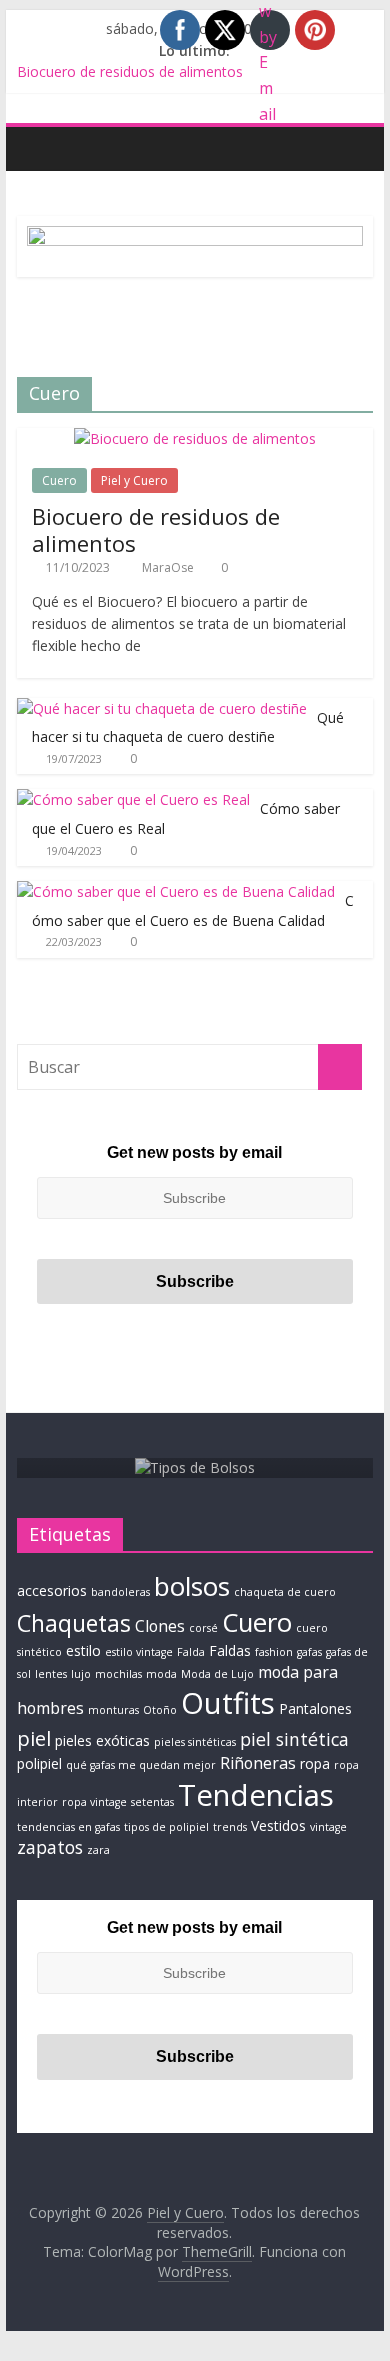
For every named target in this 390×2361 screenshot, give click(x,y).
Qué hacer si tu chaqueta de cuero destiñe (188, 727)
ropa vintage (94, 1802)
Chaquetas (74, 1623)
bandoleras (120, 1592)
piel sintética (294, 1739)
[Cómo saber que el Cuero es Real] (133, 799)
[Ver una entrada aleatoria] (353, 148)
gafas (309, 1652)
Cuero (59, 480)
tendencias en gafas (68, 1827)
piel (34, 1738)
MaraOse (169, 567)
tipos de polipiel (166, 1827)
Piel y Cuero (134, 480)
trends (230, 1827)
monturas (113, 1710)
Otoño (160, 1710)
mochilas (118, 1674)
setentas (152, 1802)
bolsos (192, 1586)
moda (161, 1674)
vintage (328, 1827)
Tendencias (256, 1795)
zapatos (50, 1847)
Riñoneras (258, 1763)
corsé (203, 1628)
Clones (160, 1626)
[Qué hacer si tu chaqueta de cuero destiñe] (162, 708)
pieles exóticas (102, 1740)
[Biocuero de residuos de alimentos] (195, 438)
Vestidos (278, 1825)
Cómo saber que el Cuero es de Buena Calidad (193, 910)
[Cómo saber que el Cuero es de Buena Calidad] (176, 891)
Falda (191, 1652)
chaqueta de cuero (285, 1592)
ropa (315, 1763)
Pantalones (315, 1708)
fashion (274, 1652)
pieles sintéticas (195, 1742)
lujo (81, 1674)
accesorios (52, 1590)
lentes (51, 1674)
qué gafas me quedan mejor (141, 1765)
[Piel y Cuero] (37, 148)
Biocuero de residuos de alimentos (130, 73)
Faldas (230, 1650)
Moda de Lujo (217, 1674)
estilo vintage (139, 1652)
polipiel (39, 1763)
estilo (83, 1650)
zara (98, 1850)
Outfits (228, 1703)
